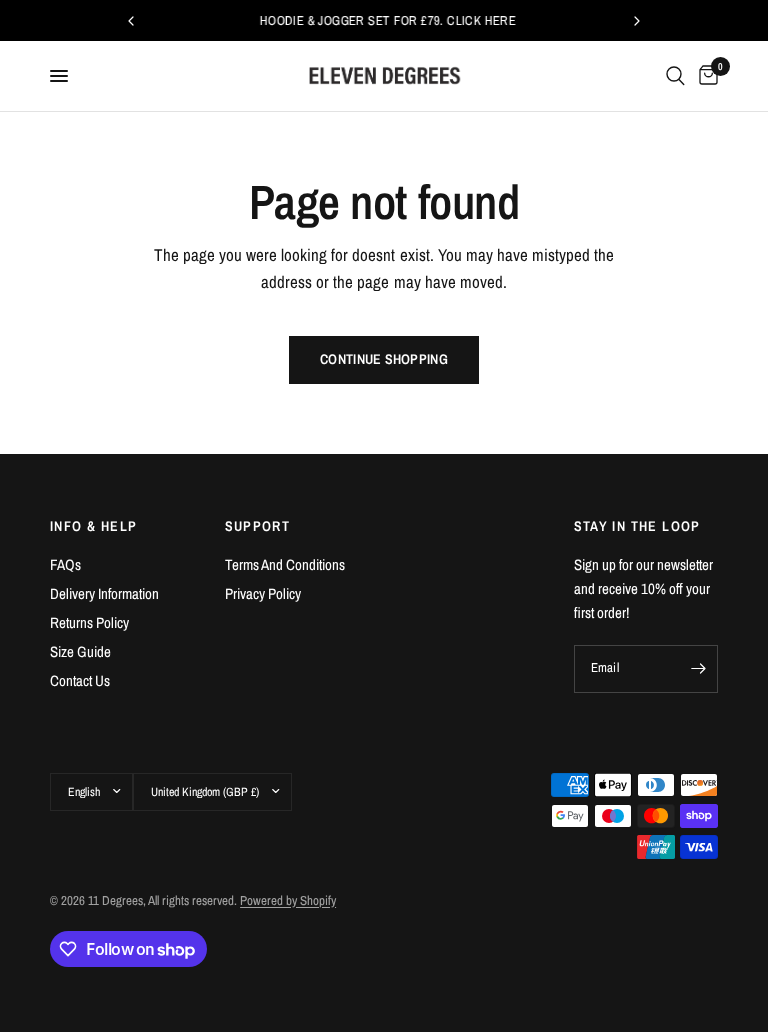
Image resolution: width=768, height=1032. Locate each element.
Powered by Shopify (288, 900)
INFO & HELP (93, 526)
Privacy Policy (263, 593)
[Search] (675, 76)
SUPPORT (258, 526)
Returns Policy (89, 622)
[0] (705, 76)
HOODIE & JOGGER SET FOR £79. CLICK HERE (385, 20)
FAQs (65, 564)
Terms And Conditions (285, 564)
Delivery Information (104, 593)
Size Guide (80, 651)
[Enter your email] (698, 669)
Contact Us (80, 680)
